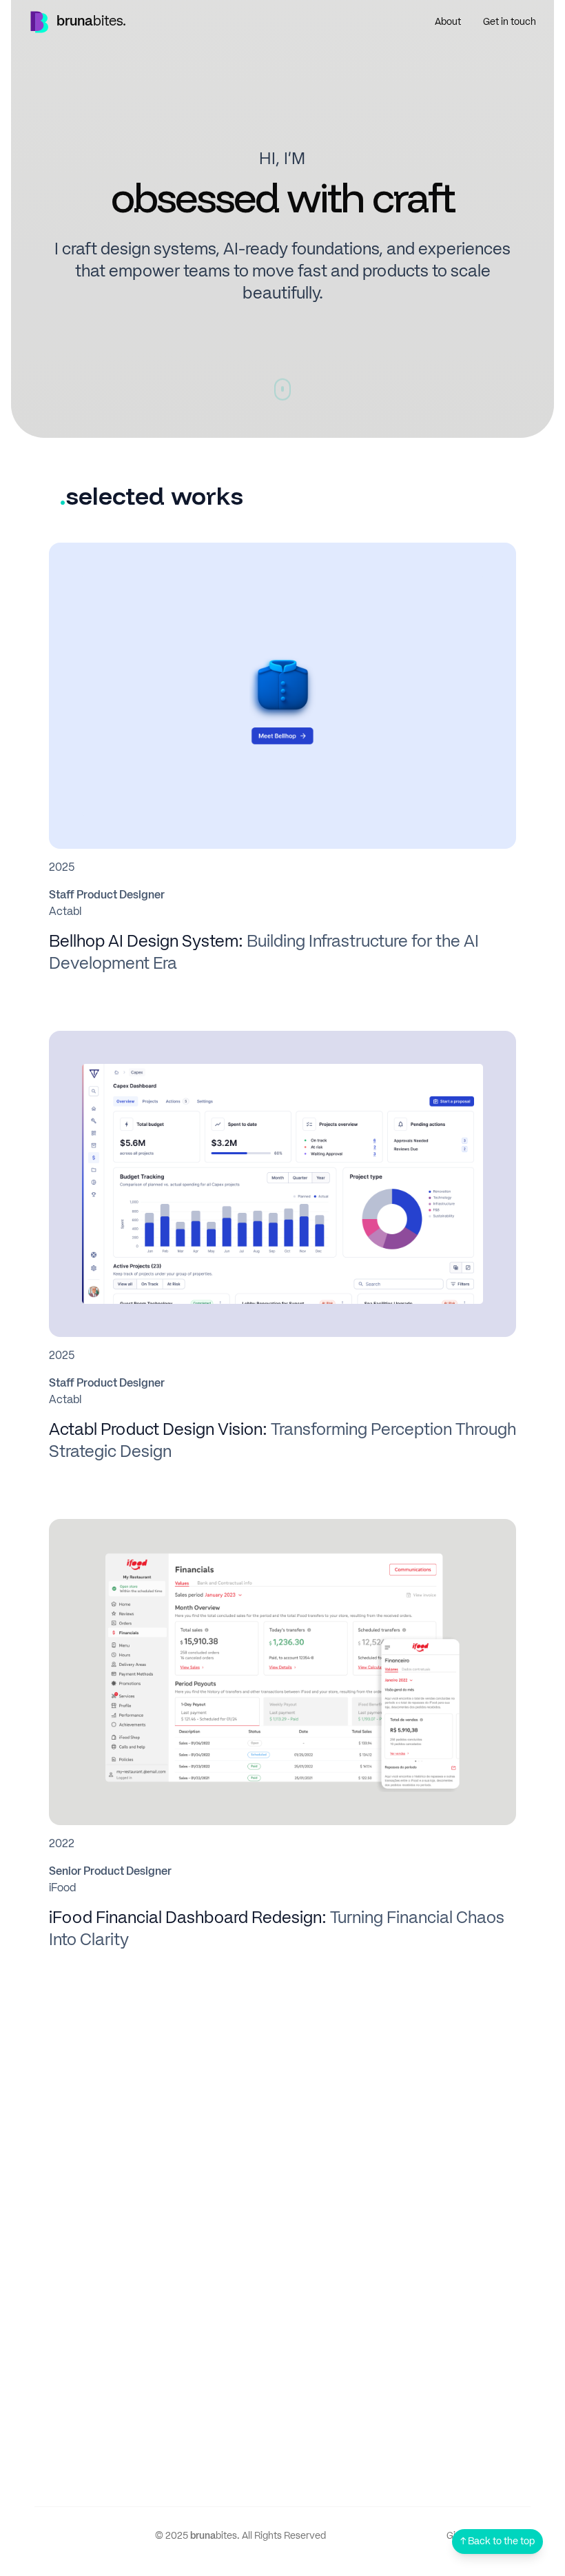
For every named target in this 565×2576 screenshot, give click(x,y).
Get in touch (510, 22)
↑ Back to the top (497, 2542)
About (448, 22)
